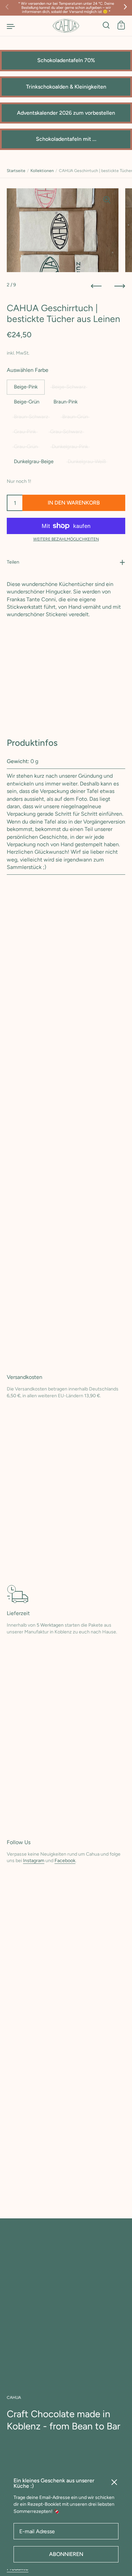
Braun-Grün (75, 417)
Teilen (13, 562)
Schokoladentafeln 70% (66, 60)
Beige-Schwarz (69, 387)
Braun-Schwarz (31, 417)
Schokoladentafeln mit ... (66, 139)
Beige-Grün (27, 402)
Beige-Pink (26, 387)
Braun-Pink (65, 402)
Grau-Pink (25, 432)
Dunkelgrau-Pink (70, 447)
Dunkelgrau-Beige (34, 461)
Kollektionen (42, 171)
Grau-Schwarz (66, 432)
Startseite (16, 171)
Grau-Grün (26, 447)
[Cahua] (66, 26)
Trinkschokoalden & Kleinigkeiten (66, 87)
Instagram (34, 1861)
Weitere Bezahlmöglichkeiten (66, 539)
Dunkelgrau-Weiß (87, 461)
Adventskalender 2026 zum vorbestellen (66, 113)
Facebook (65, 1861)
